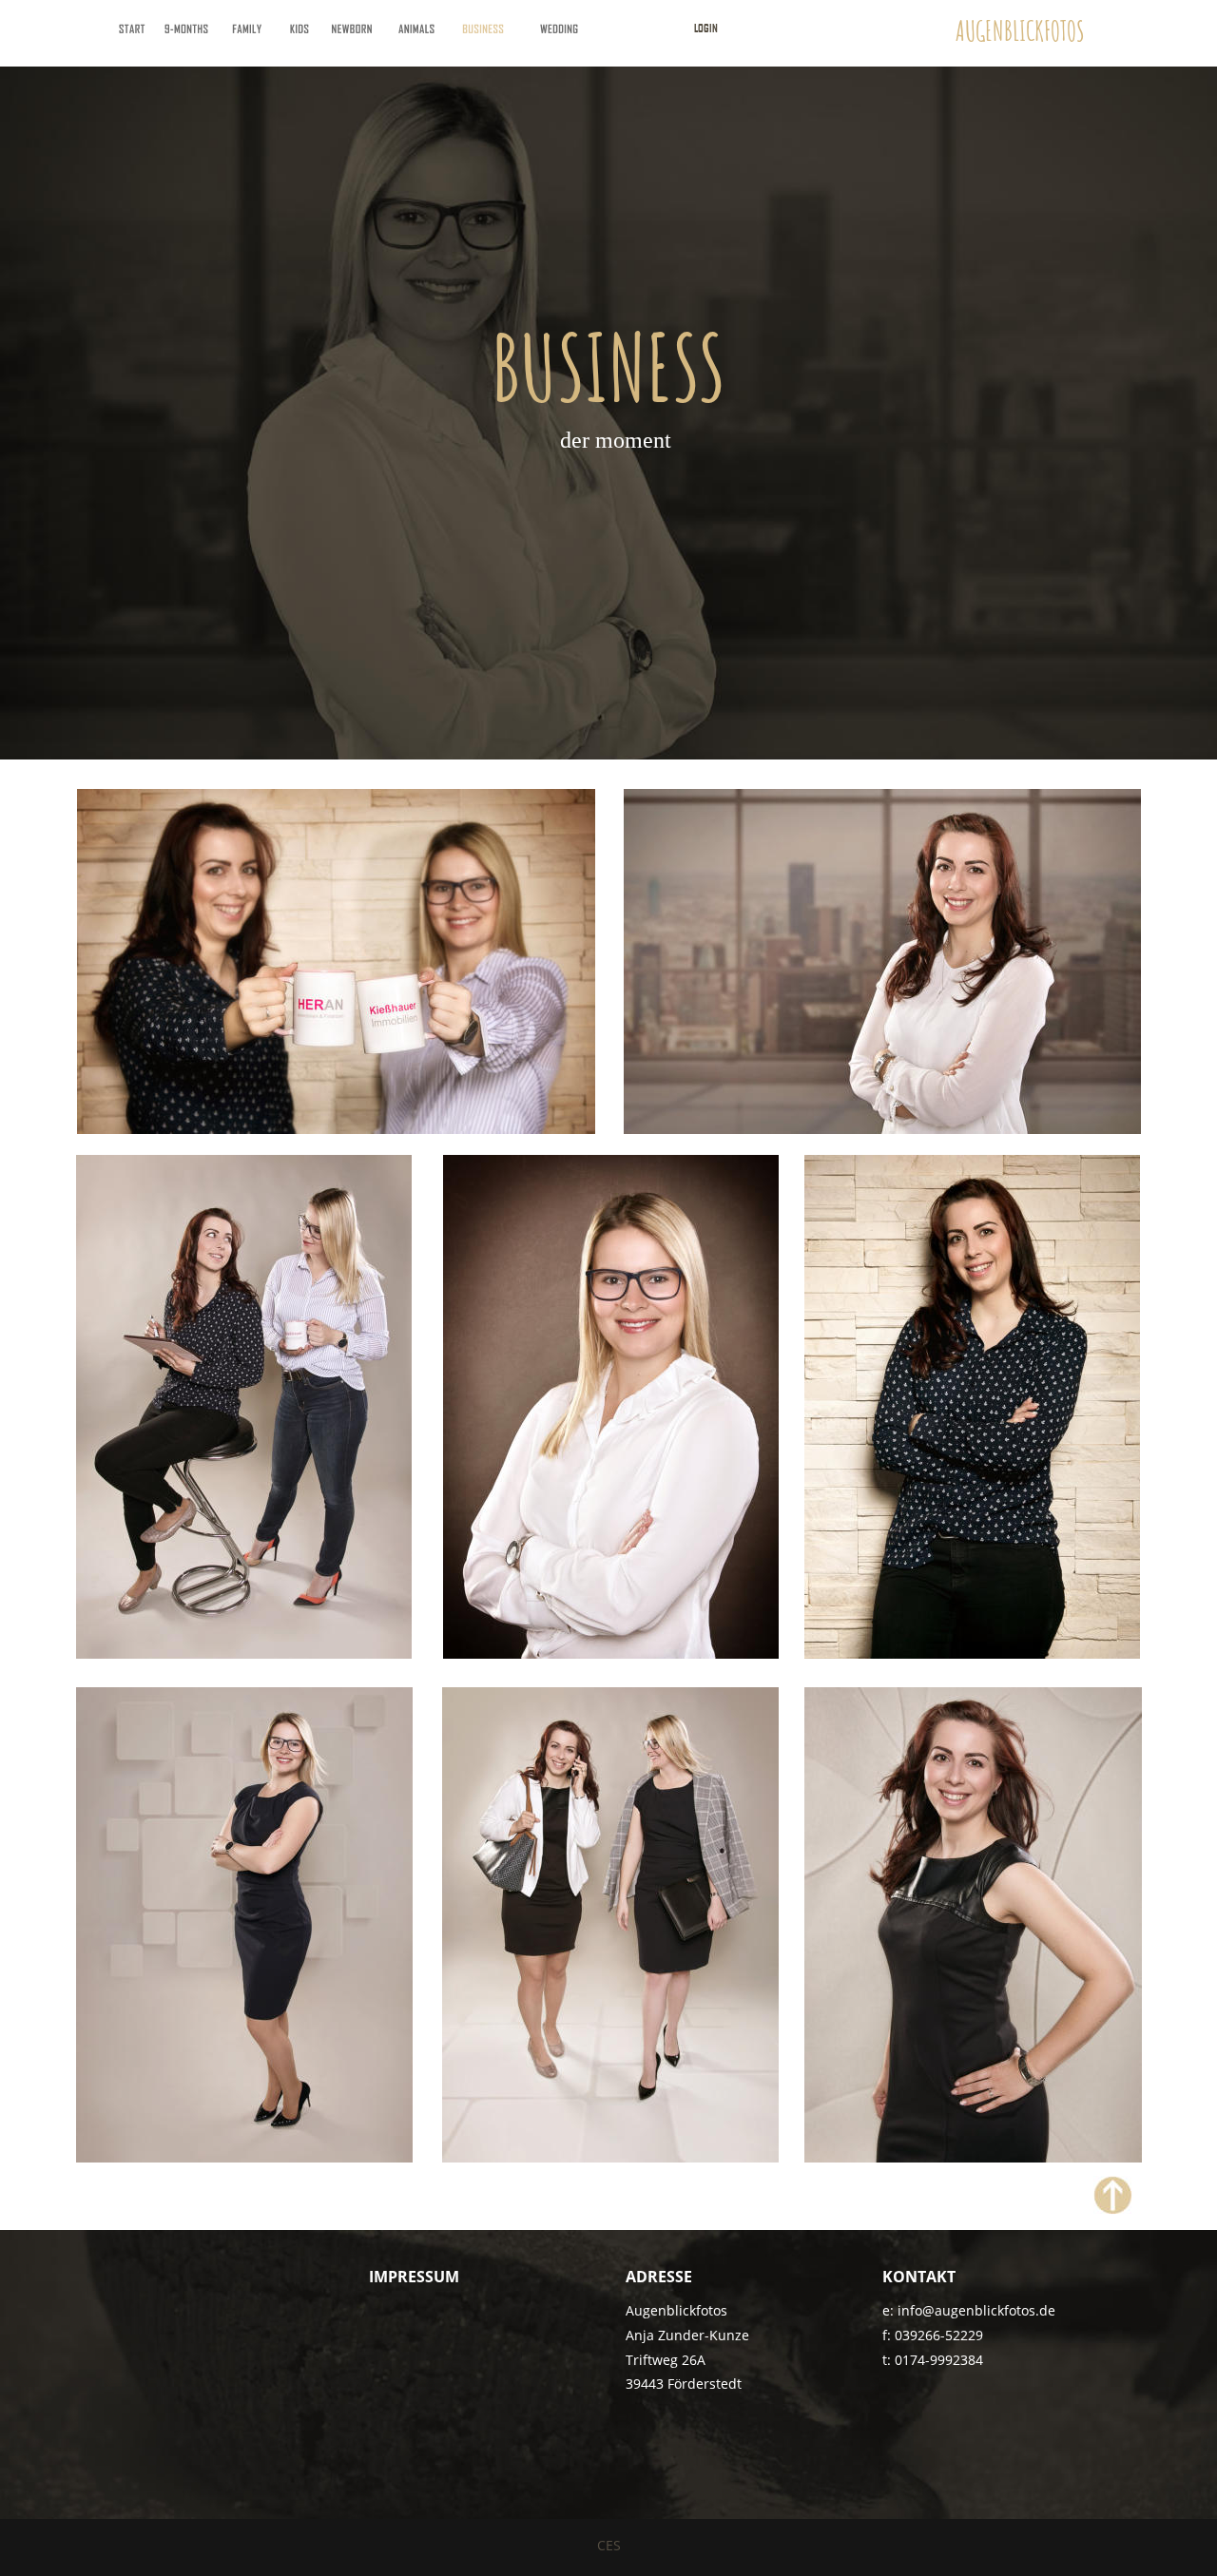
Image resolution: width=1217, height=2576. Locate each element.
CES (609, 2545)
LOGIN (706, 27)
